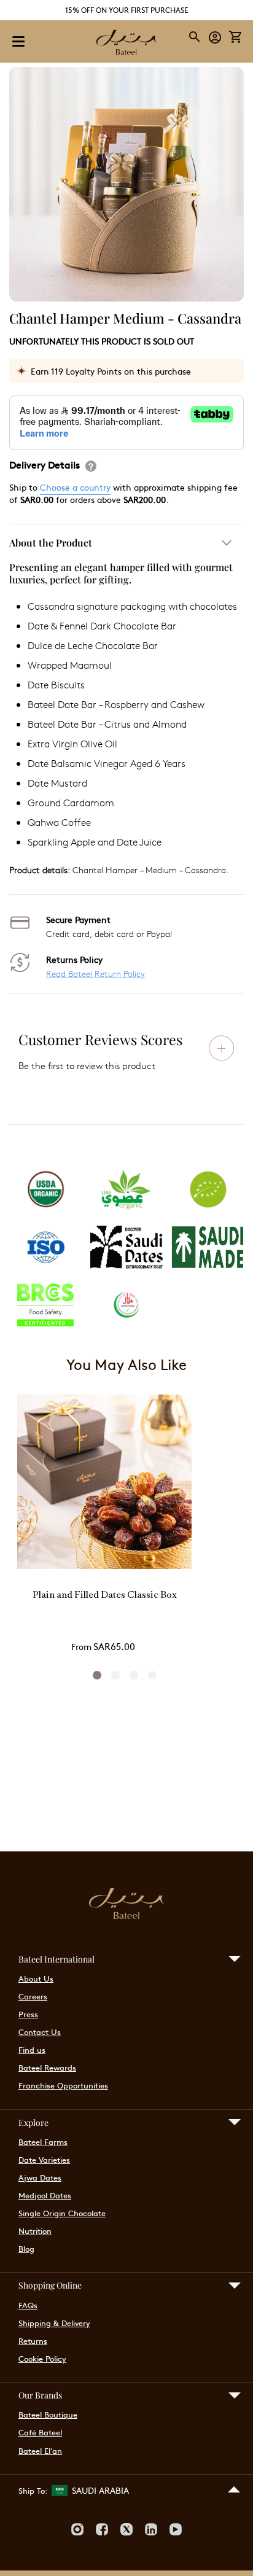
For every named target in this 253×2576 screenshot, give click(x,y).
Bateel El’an (40, 2451)
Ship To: (33, 2491)
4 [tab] (152, 1675)
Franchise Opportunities (63, 2085)
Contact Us (40, 2032)
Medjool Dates (45, 2195)
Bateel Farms (43, 2142)
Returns (33, 2341)
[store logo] (126, 44)
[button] (215, 37)
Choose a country (75, 487)
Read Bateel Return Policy (95, 974)
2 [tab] (115, 1675)
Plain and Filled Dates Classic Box (105, 1596)
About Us (36, 1979)
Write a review (222, 1048)
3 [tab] (134, 1675)
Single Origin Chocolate (62, 2213)
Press (28, 2014)
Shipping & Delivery (54, 2323)
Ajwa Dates (40, 2177)
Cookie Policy (42, 2359)
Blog (26, 2249)
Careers (33, 1996)
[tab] (126, 709)
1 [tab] (97, 1675)
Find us (32, 2050)
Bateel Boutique (48, 2415)
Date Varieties (44, 2160)
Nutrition (35, 2231)
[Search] (195, 37)
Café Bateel (40, 2432)
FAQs (28, 2305)
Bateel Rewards (47, 2068)
